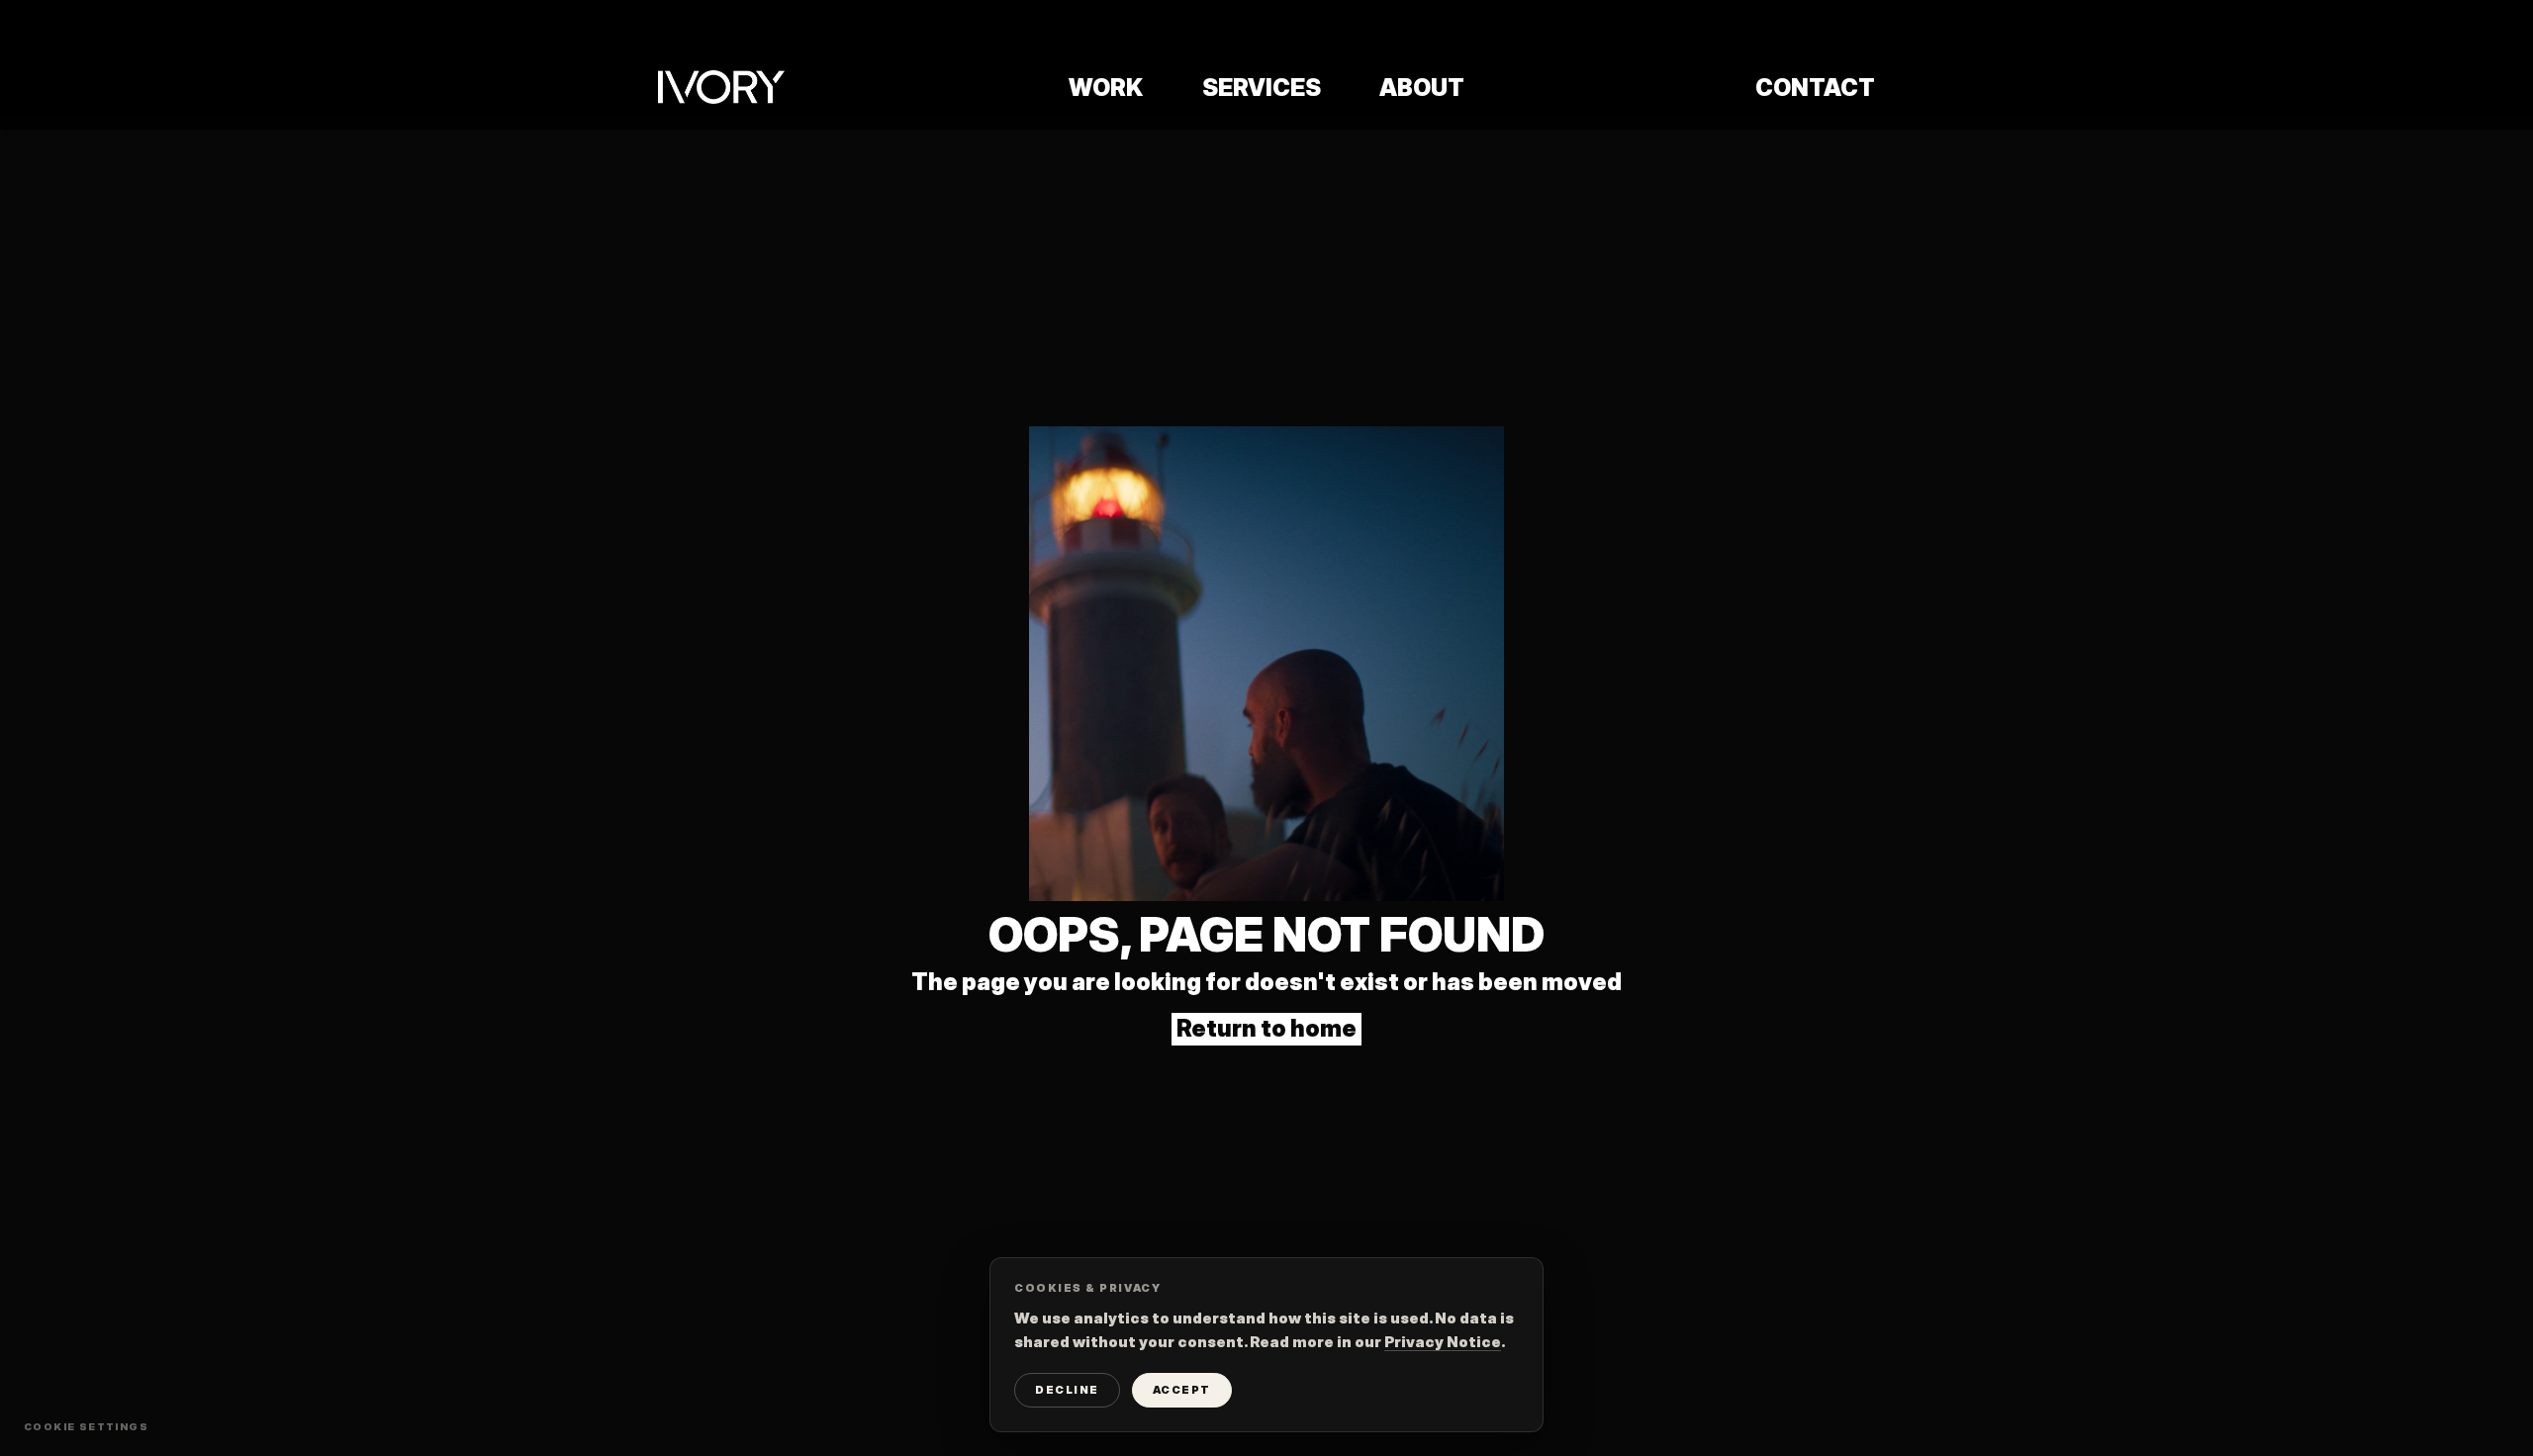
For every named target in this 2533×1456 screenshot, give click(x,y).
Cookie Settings (86, 1426)
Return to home (1266, 1028)
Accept (1182, 1390)
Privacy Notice (1443, 1342)
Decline (1067, 1390)
